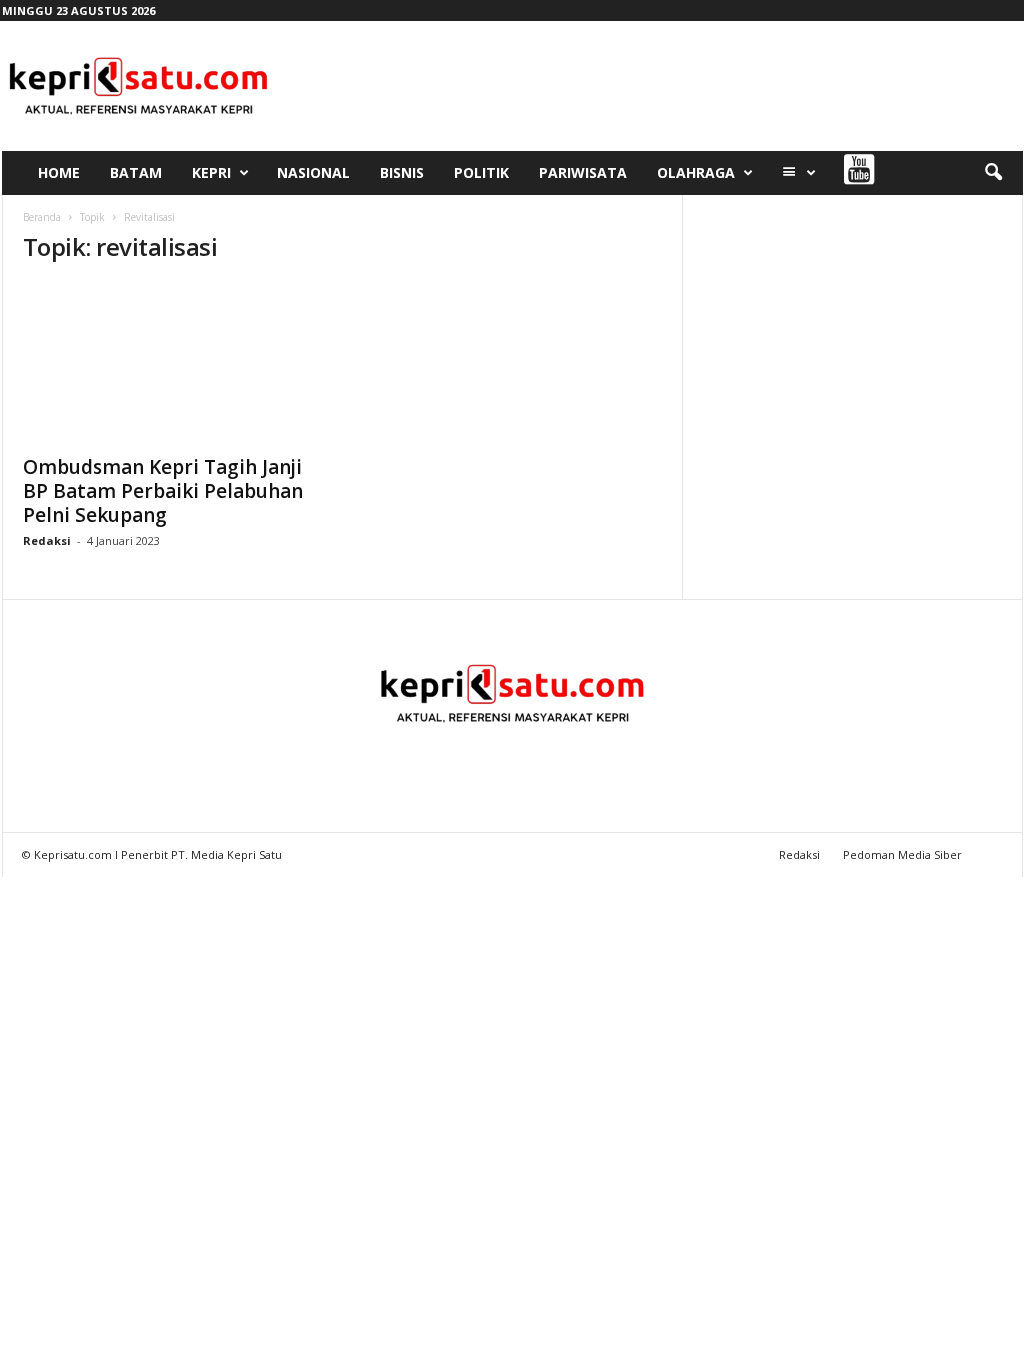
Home (59, 172)
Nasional (313, 172)
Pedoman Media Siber (902, 854)
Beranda (42, 217)
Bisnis (402, 172)
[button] (993, 173)
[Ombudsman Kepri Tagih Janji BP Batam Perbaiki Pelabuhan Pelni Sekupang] (173, 363)
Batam (136, 172)
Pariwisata (583, 172)
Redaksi (47, 540)
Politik (481, 172)
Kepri (211, 172)
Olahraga (696, 172)
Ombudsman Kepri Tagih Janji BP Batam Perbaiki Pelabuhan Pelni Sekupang (163, 491)
